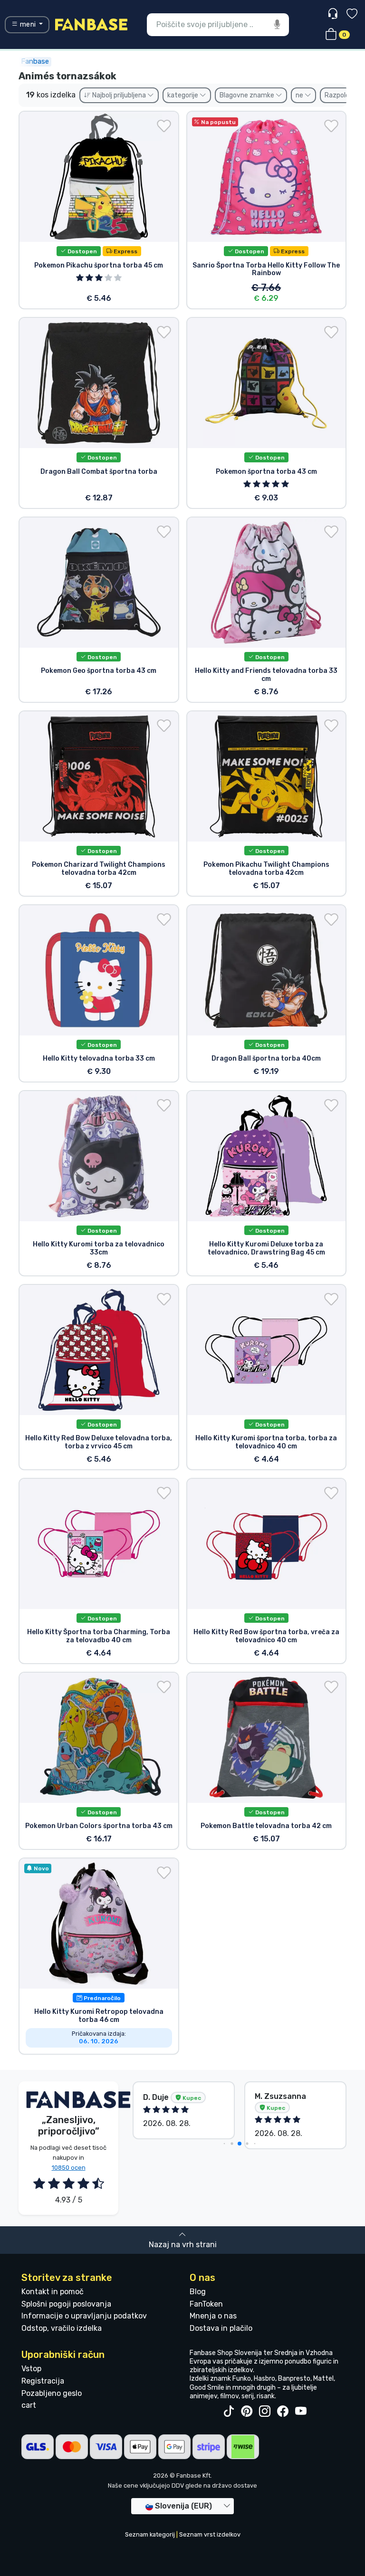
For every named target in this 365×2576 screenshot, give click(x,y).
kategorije (183, 95)
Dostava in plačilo (221, 2328)
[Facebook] (283, 2412)
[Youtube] (301, 2412)
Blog (198, 2292)
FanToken (206, 2304)
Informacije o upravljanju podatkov (84, 2316)
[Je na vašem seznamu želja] (164, 126)
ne (300, 95)
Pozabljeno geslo (52, 2393)
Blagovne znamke (248, 95)
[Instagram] (265, 2412)
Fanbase (35, 61)
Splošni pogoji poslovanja (66, 2304)
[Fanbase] (91, 24)
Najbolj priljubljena (119, 95)
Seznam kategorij (150, 2534)
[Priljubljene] (352, 15)
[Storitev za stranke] (334, 14)
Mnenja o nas (213, 2316)
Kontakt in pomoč (53, 2292)
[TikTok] (229, 2412)
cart (29, 2405)
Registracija (43, 2381)
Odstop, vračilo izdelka (62, 2328)
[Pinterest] (247, 2412)
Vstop (31, 2369)
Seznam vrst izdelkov (210, 2534)
